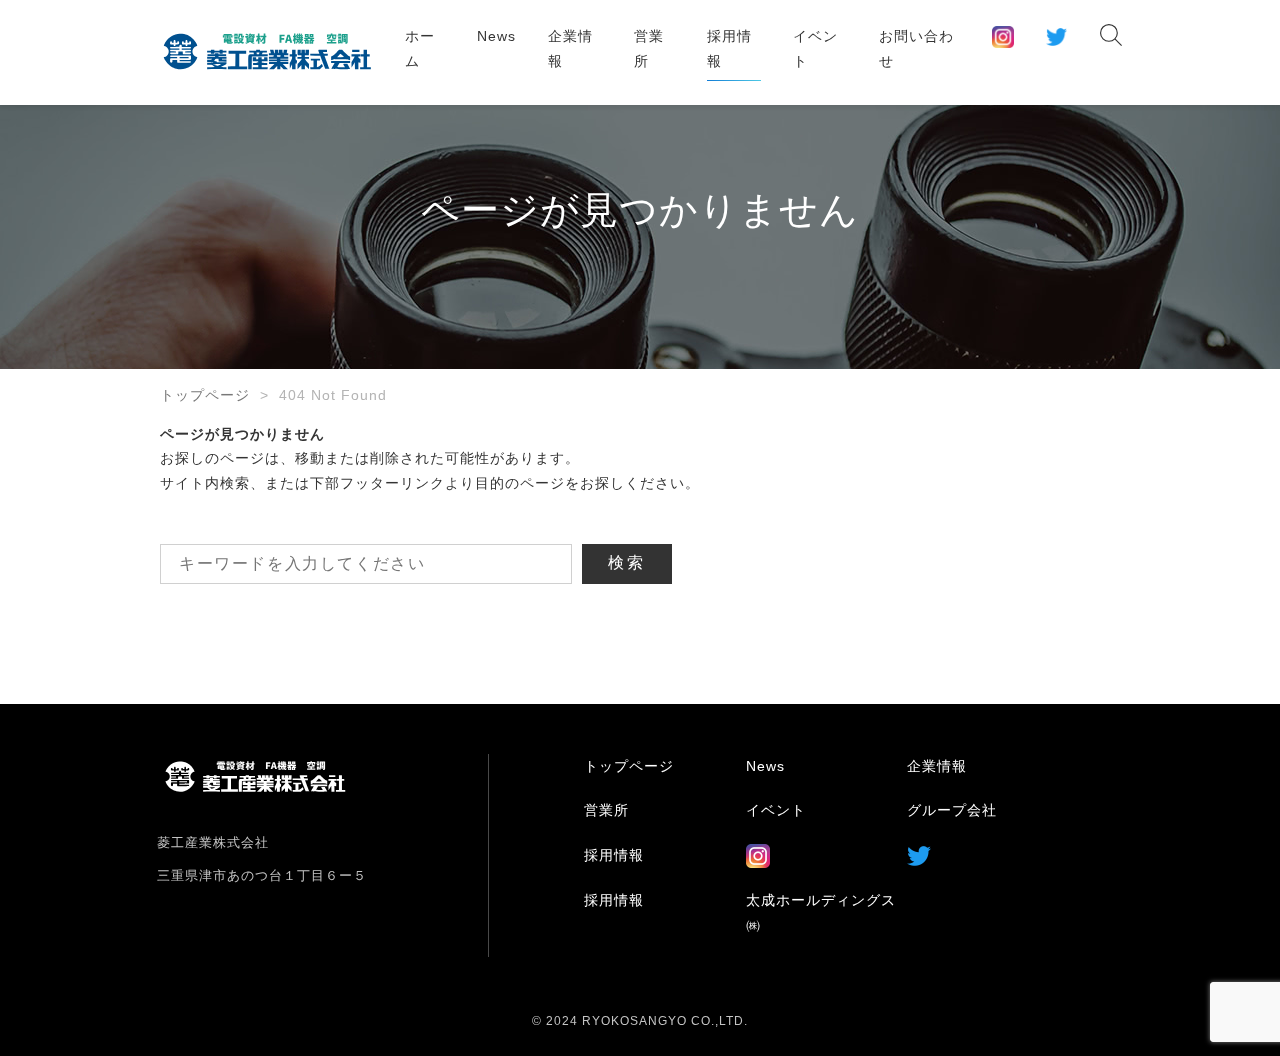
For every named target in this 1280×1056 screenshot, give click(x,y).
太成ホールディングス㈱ (821, 912)
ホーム (420, 48)
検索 (627, 562)
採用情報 (729, 48)
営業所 (649, 48)
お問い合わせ (916, 48)
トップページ (205, 395)
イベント (815, 48)
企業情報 (570, 48)
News (496, 36)
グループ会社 (952, 810)
